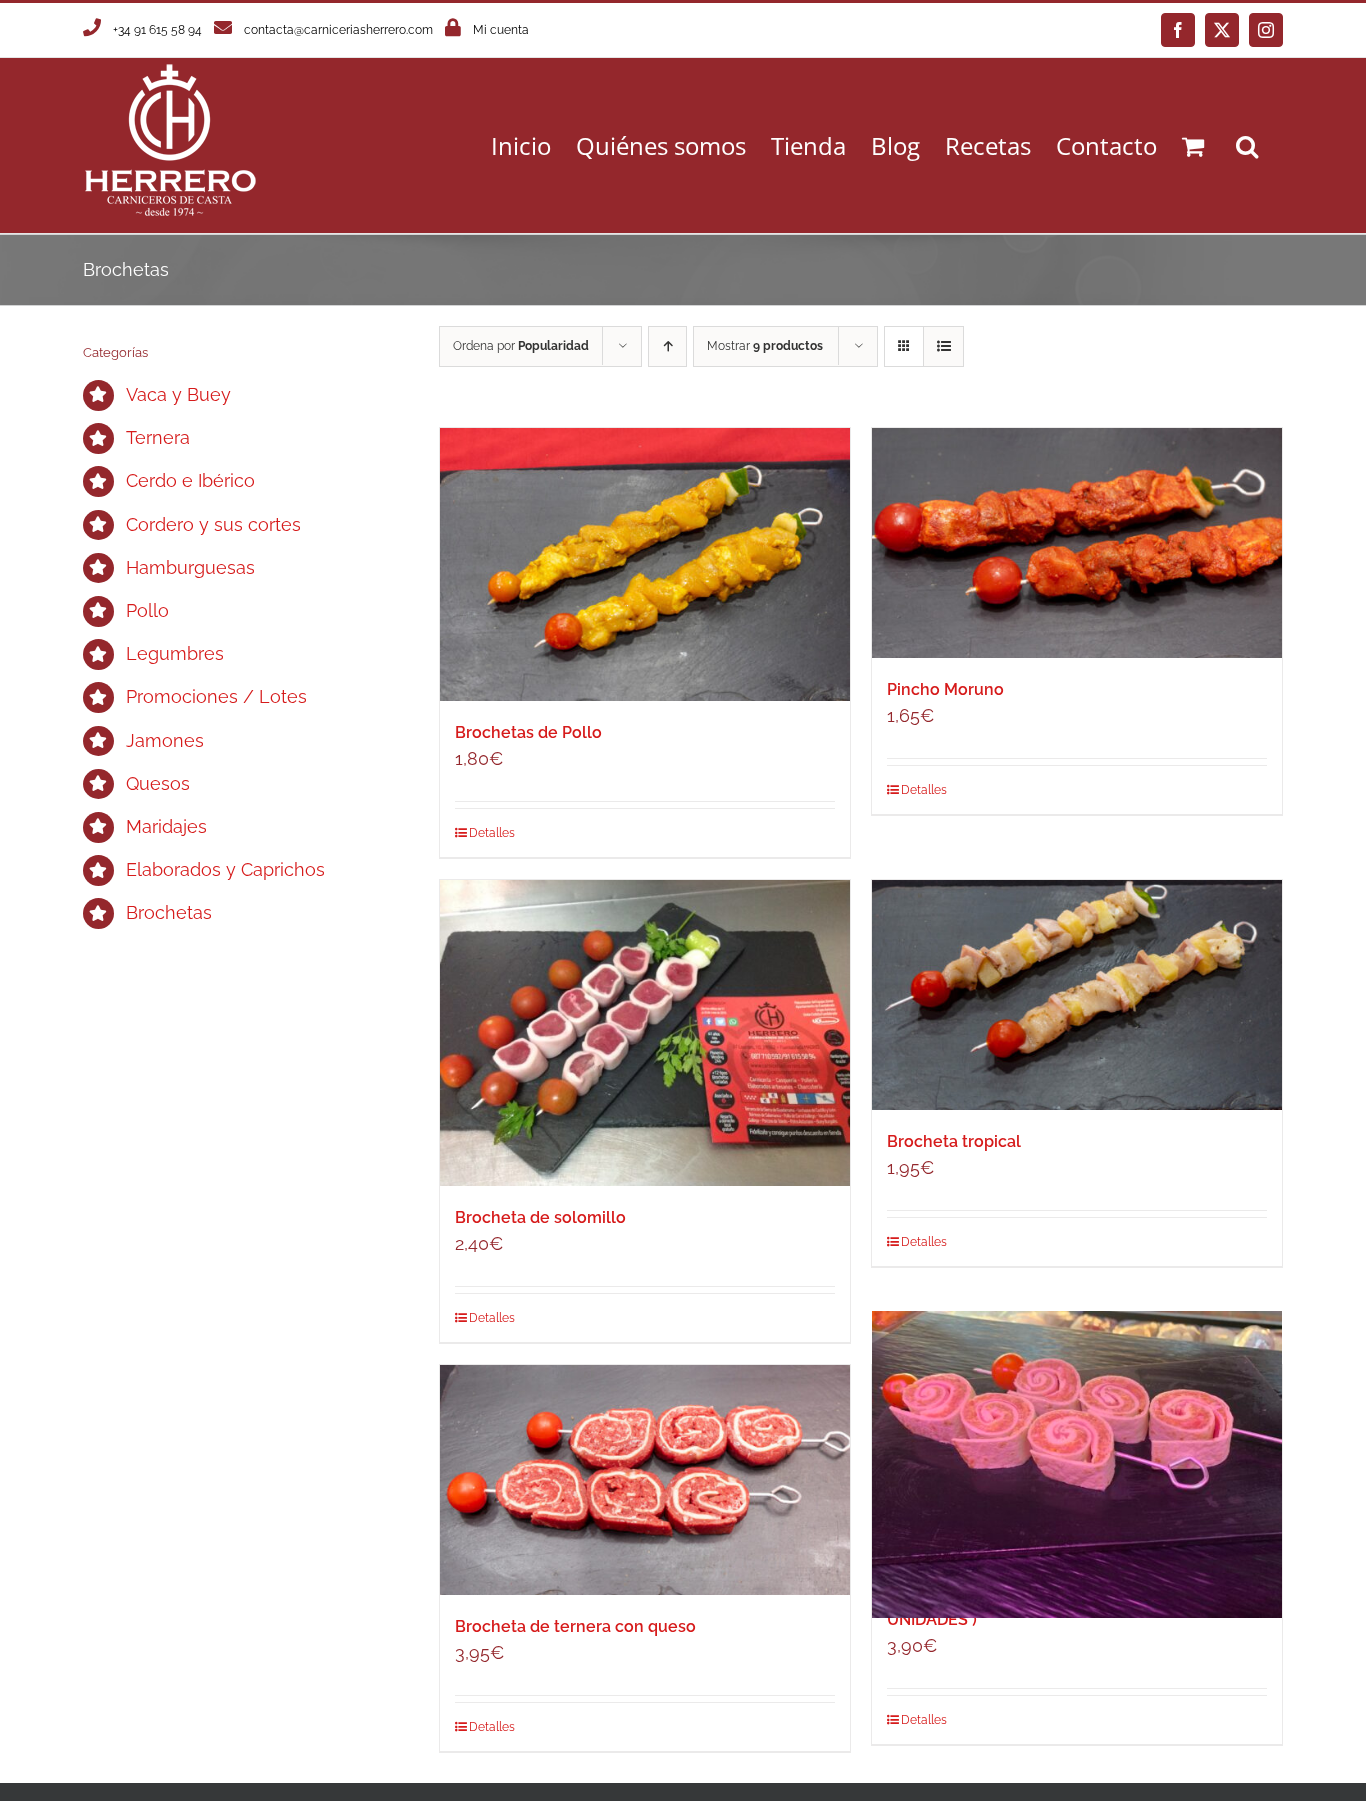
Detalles (492, 833)
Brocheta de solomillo (540, 1217)
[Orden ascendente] (667, 346)
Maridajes (166, 826)
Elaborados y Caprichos (225, 869)
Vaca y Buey (178, 394)
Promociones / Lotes (216, 696)
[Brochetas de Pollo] (645, 564)
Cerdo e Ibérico (190, 480)
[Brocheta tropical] (1077, 995)
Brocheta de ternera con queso (575, 1626)
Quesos (158, 783)
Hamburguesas (190, 567)
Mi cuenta (501, 30)
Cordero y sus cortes (213, 524)
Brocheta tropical (954, 1141)
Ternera (158, 437)
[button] (1247, 145)
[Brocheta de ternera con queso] (645, 1480)
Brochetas (169, 912)
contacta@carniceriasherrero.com (338, 30)
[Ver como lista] (943, 346)
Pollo (147, 610)
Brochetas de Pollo (528, 732)
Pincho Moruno (945, 689)
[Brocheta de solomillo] (645, 1033)
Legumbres (175, 653)
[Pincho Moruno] (1077, 543)
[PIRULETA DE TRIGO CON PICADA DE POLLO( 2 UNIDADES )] (1077, 1464)
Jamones (165, 740)
